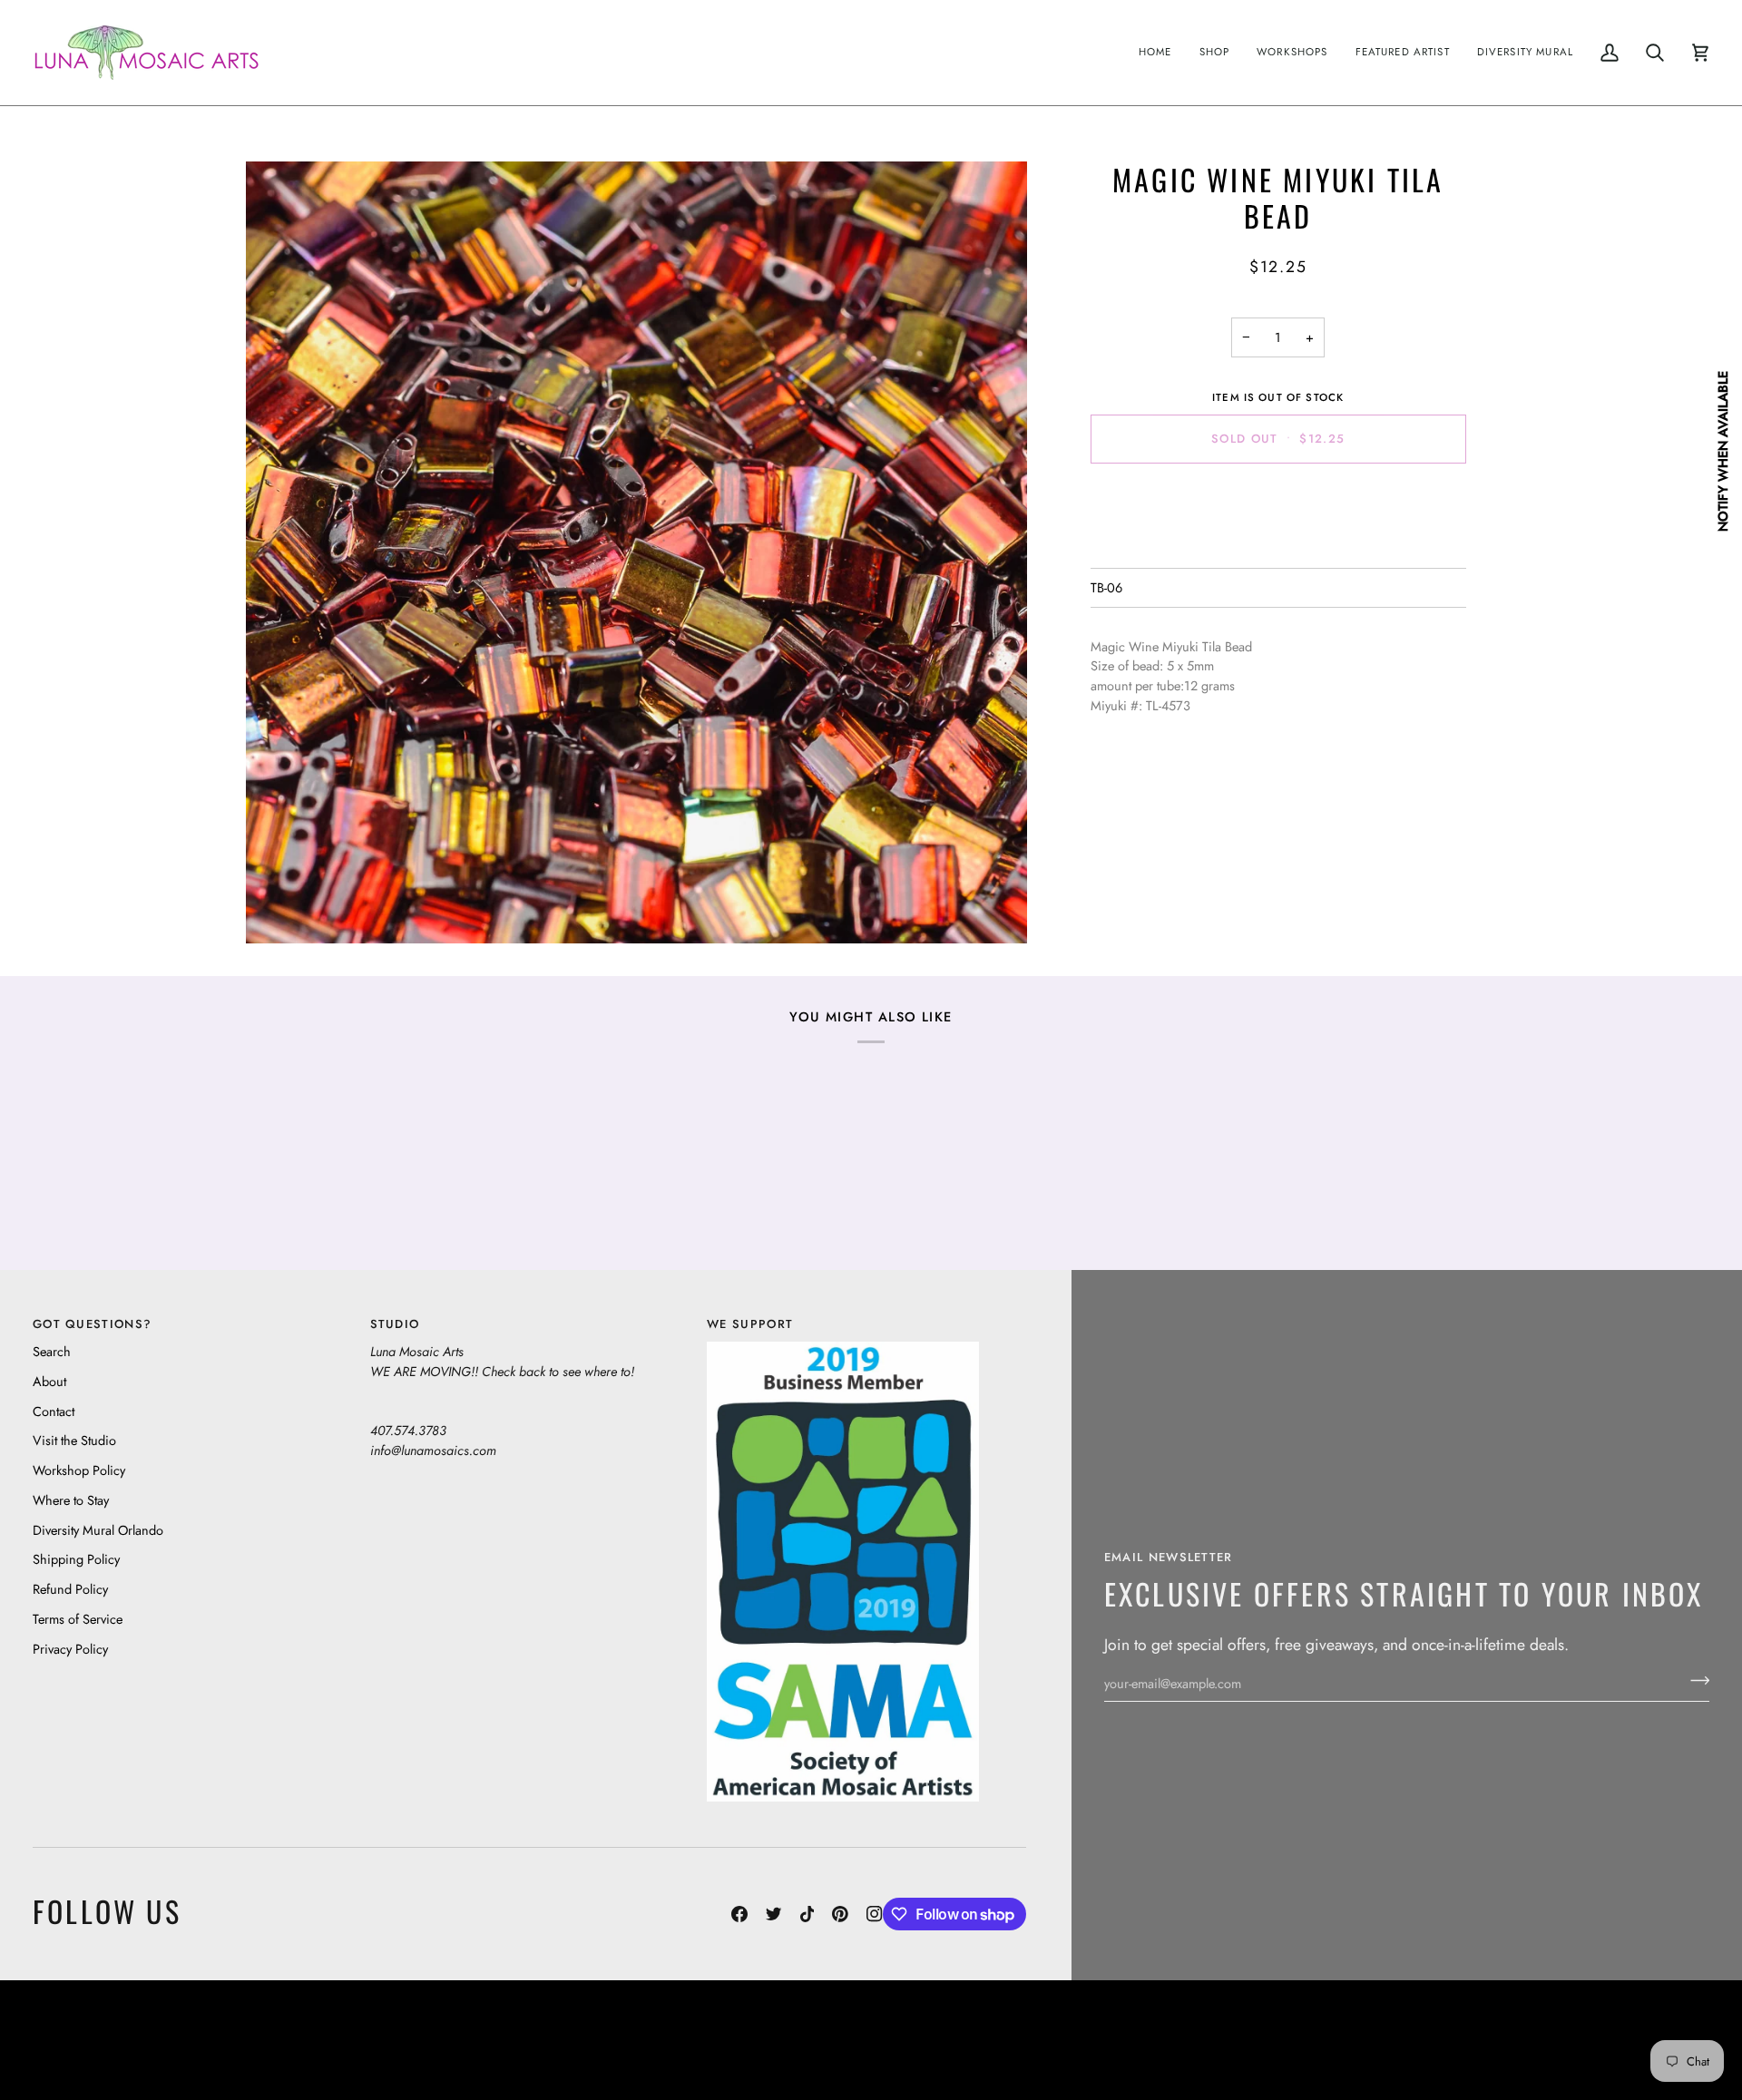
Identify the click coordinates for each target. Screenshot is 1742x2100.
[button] (1215, 53)
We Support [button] (750, 1324)
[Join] (1694, 1681)
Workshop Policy (79, 1470)
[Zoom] (636, 552)
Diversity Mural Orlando (98, 1530)
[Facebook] (739, 1914)
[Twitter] (774, 1914)
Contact (54, 1411)
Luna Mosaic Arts (409, 2026)
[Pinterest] (840, 1914)
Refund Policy (70, 1589)
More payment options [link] (1278, 548)
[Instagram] (875, 1914)
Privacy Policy (70, 1649)
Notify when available (1722, 451)
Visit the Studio (74, 1440)
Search (52, 1351)
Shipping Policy (76, 1559)
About (49, 1381)
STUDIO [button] (395, 1324)
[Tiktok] (807, 1914)
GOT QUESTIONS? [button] (92, 1324)
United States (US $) (117, 2040)
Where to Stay (71, 1500)
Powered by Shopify (1639, 2053)
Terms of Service (78, 1619)
